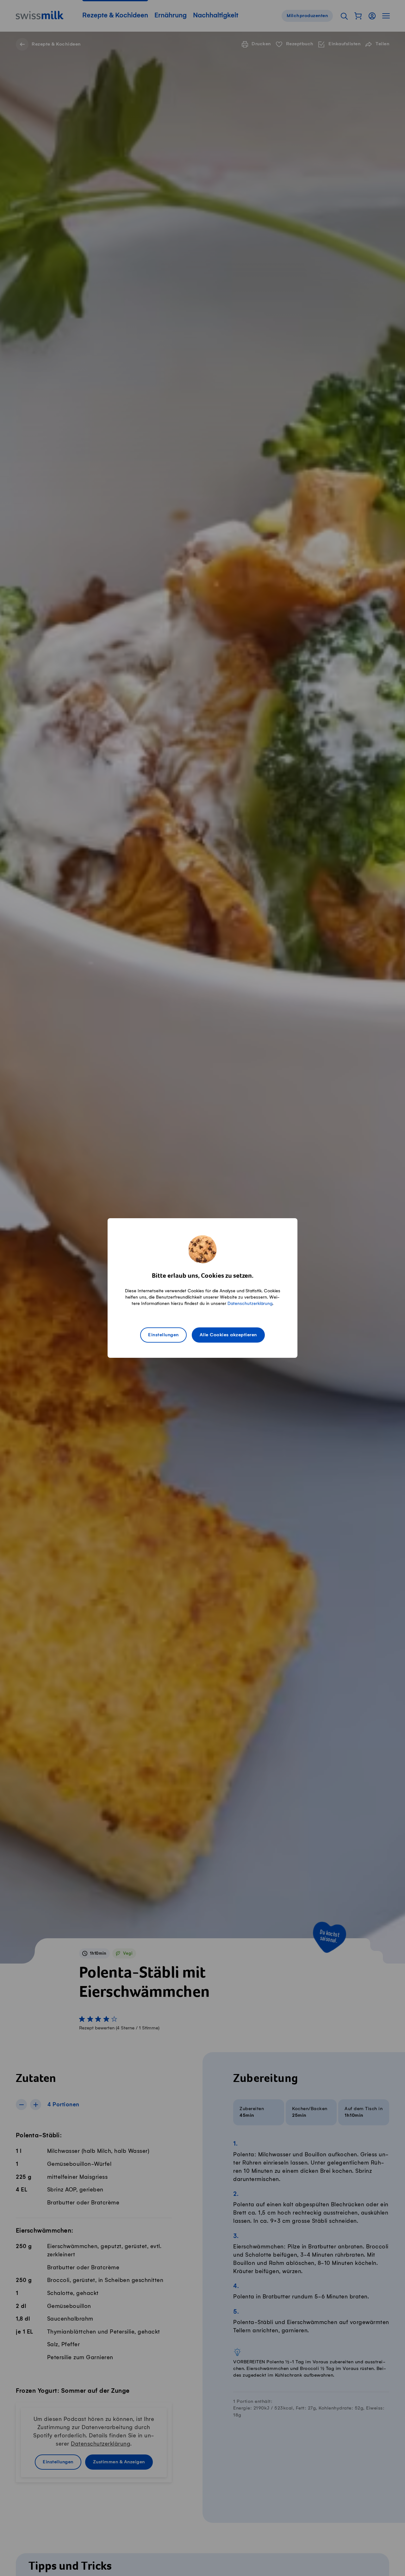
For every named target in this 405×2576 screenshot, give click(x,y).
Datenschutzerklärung (250, 1304)
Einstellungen (163, 1335)
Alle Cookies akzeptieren (228, 1335)
